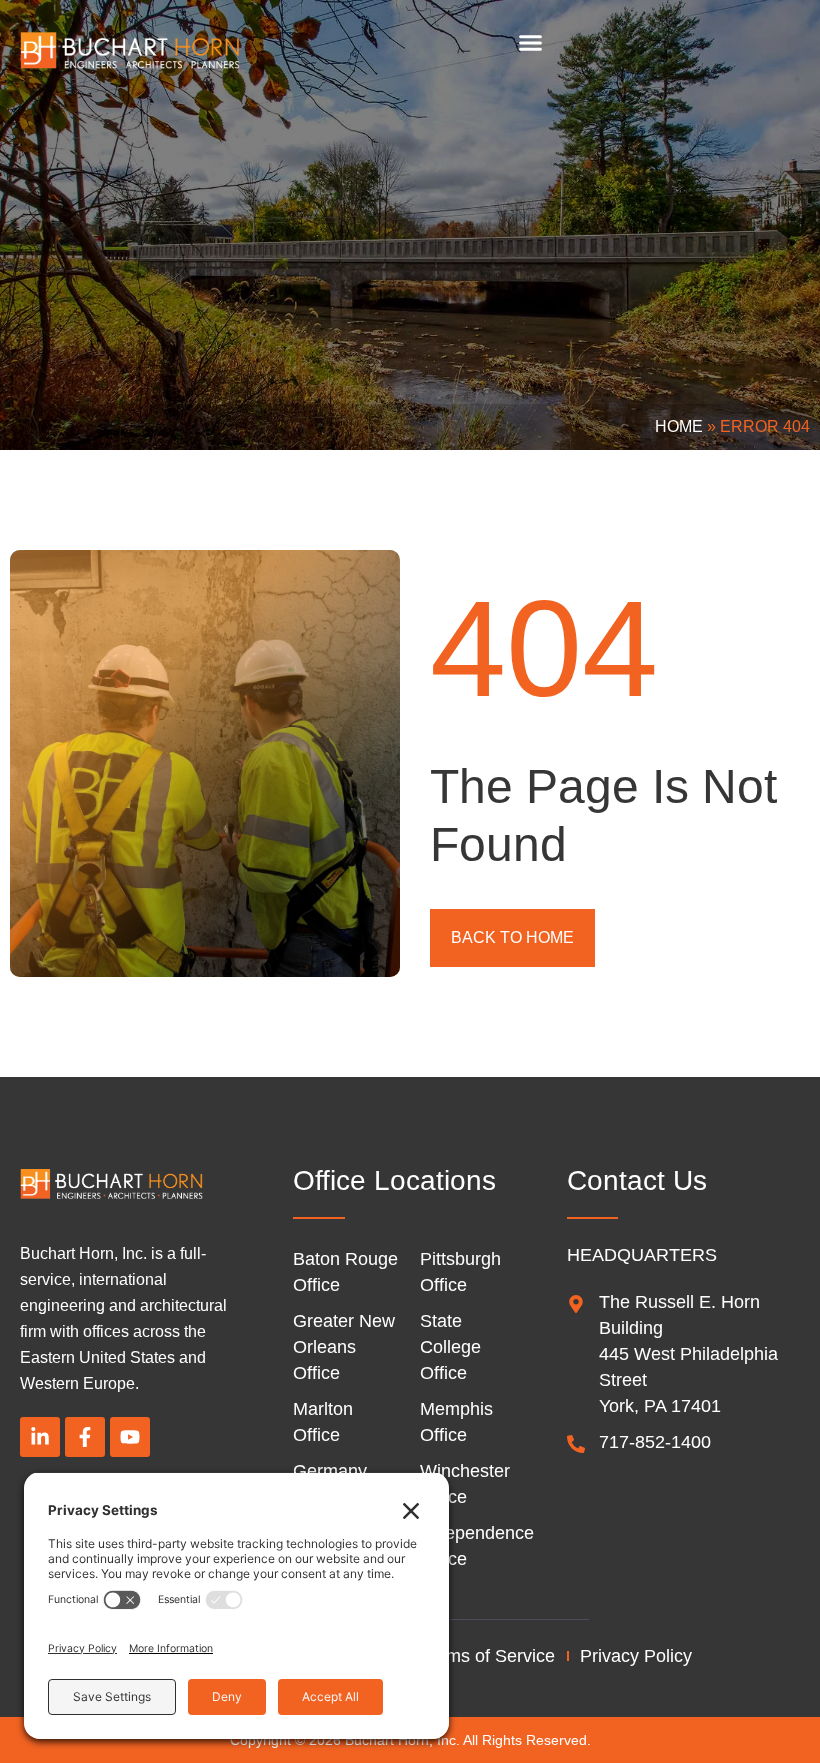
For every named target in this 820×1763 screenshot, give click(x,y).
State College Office (450, 1347)
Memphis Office (456, 1422)
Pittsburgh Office (460, 1272)
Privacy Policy (636, 1656)
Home (679, 426)
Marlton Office (323, 1422)
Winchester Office (465, 1484)
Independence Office (473, 1546)
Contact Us (637, 1180)
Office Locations (394, 1180)
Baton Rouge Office (345, 1272)
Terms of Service (488, 1656)
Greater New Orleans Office (344, 1347)
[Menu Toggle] (530, 42)
